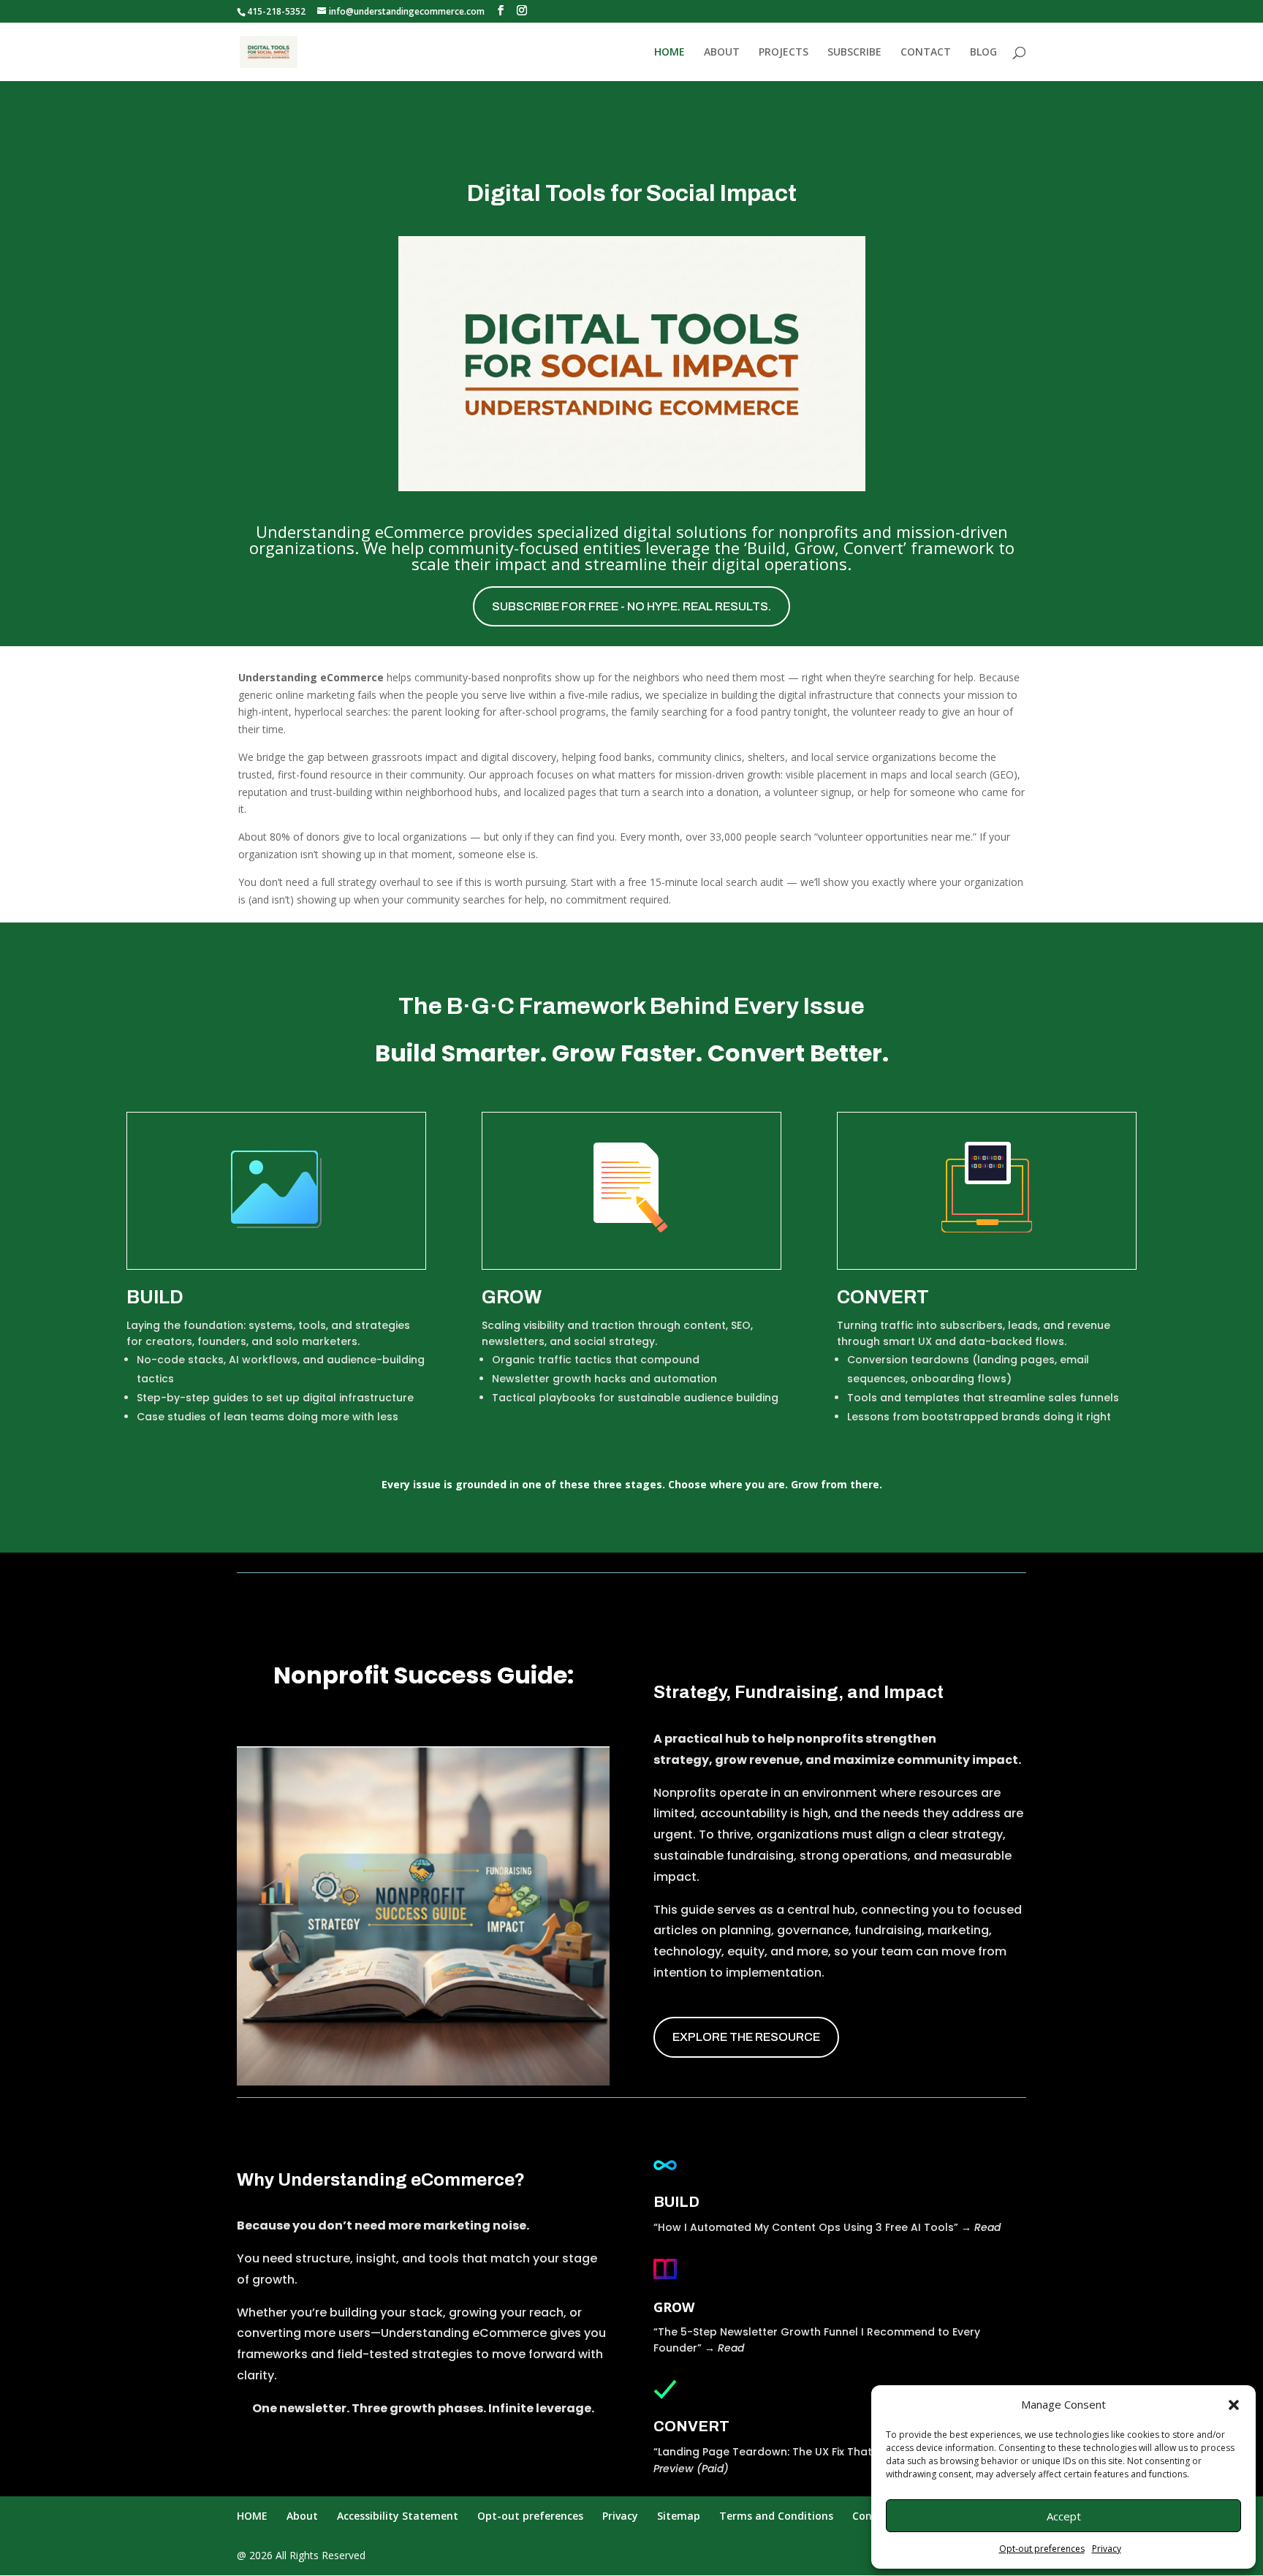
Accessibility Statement (398, 2516)
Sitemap (679, 2516)
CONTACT (926, 53)
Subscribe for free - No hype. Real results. (631, 606)
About (302, 2516)
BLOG (983, 53)
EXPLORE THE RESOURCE (746, 2037)
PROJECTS (784, 53)
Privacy (1107, 2549)
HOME (670, 53)
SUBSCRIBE (854, 53)
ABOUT (722, 53)
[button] (1234, 2405)
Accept (1064, 2516)
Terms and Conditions (776, 2516)
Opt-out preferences (1042, 2549)
